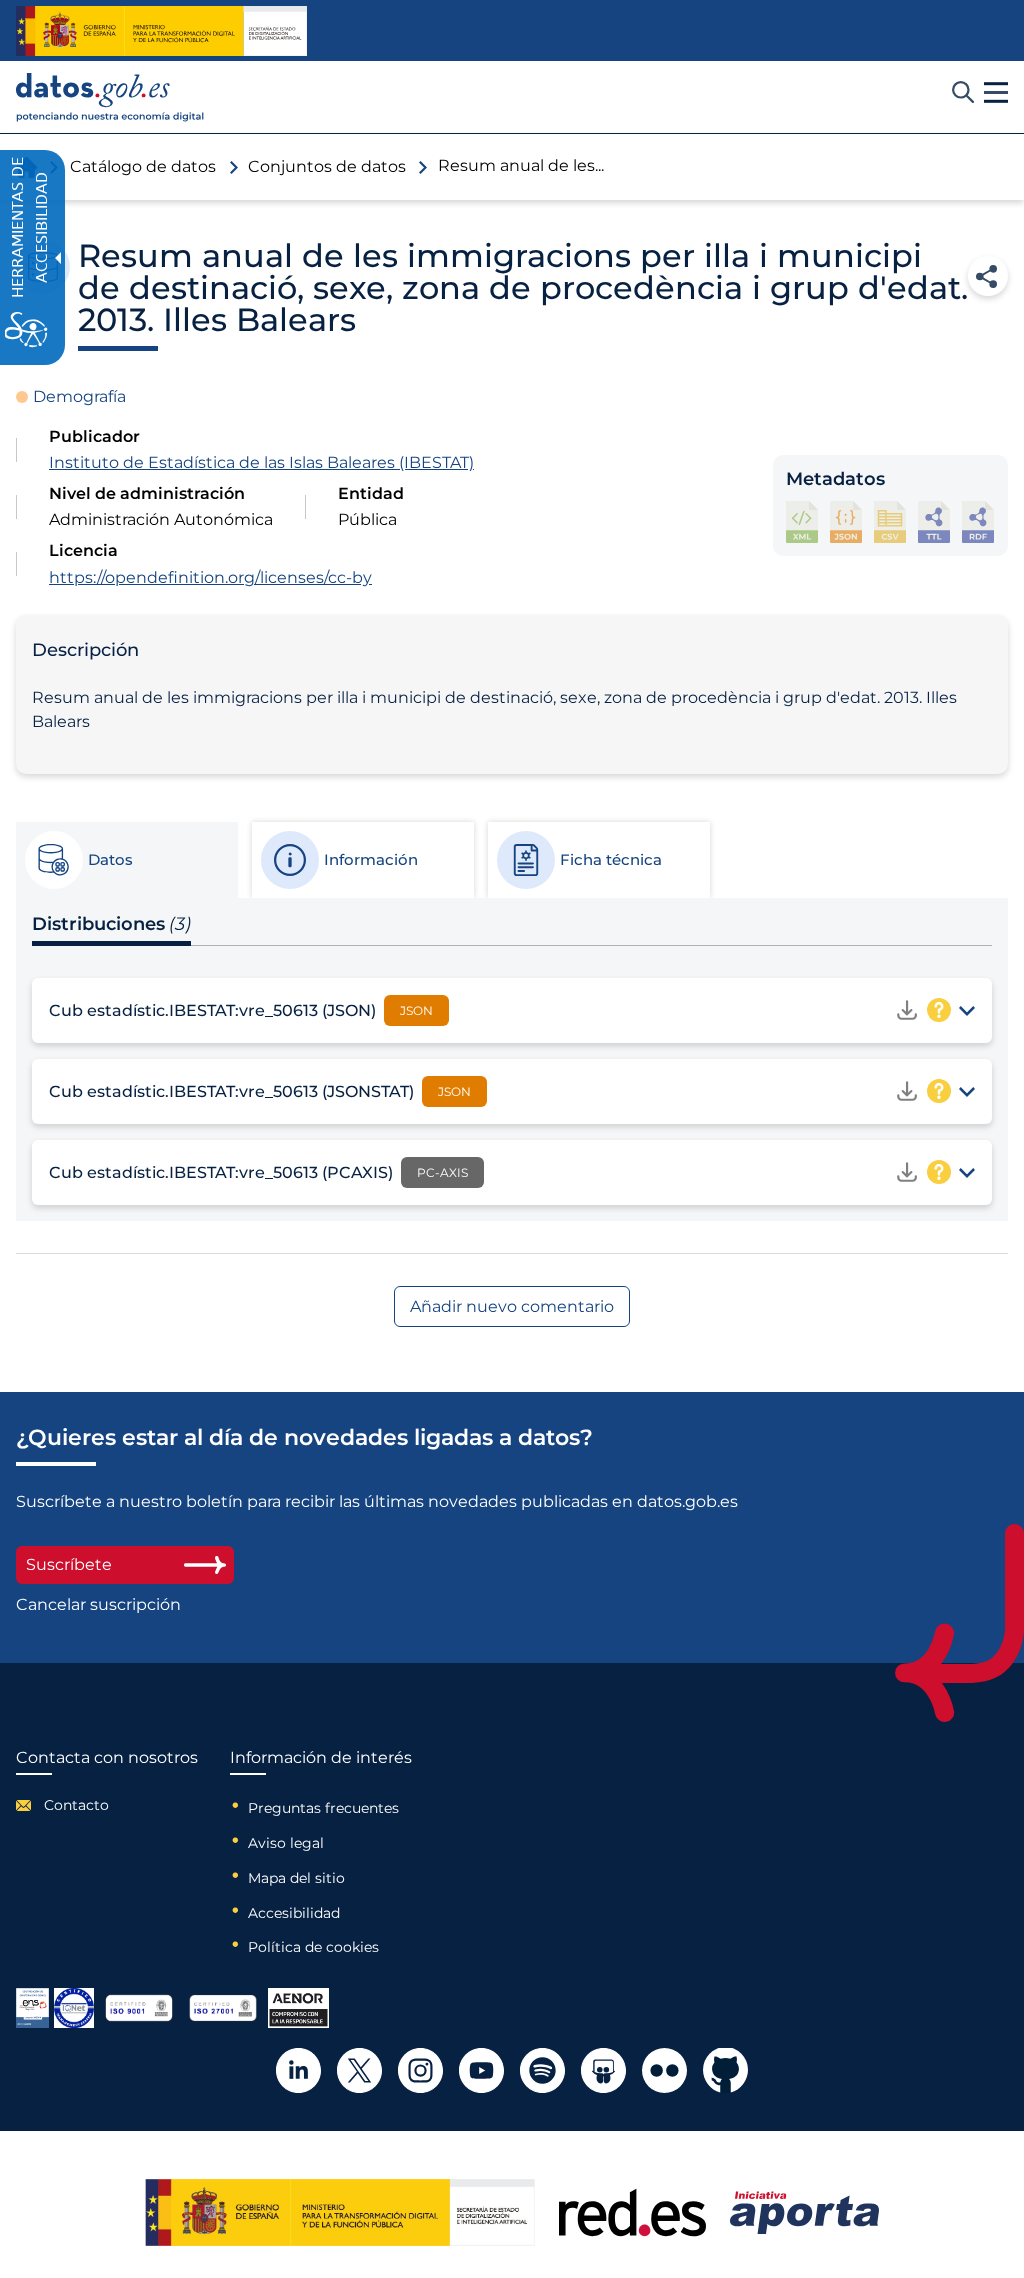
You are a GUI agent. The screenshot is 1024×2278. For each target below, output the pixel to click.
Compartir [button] (988, 276)
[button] (996, 93)
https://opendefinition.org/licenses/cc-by (210, 577)
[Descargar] (907, 1010)
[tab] (126, 860)
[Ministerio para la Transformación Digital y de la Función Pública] (161, 31)
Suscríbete (69, 1564)
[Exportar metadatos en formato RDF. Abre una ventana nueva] (978, 521)
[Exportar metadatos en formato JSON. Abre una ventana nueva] (846, 521)
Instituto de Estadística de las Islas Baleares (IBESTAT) (261, 462)
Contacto (76, 1805)
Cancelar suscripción (98, 1605)
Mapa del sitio (296, 1878)
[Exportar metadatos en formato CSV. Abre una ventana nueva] (890, 521)
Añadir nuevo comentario (512, 1306)
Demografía (79, 396)
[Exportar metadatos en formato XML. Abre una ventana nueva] (802, 521)
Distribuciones (111, 924)
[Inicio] (110, 97)
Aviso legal (286, 1843)
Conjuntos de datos (327, 166)
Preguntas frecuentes (323, 1808)
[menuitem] (107, 1805)
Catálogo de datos (143, 166)
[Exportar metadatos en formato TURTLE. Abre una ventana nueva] (934, 521)
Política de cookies (313, 1947)
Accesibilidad (294, 1913)
